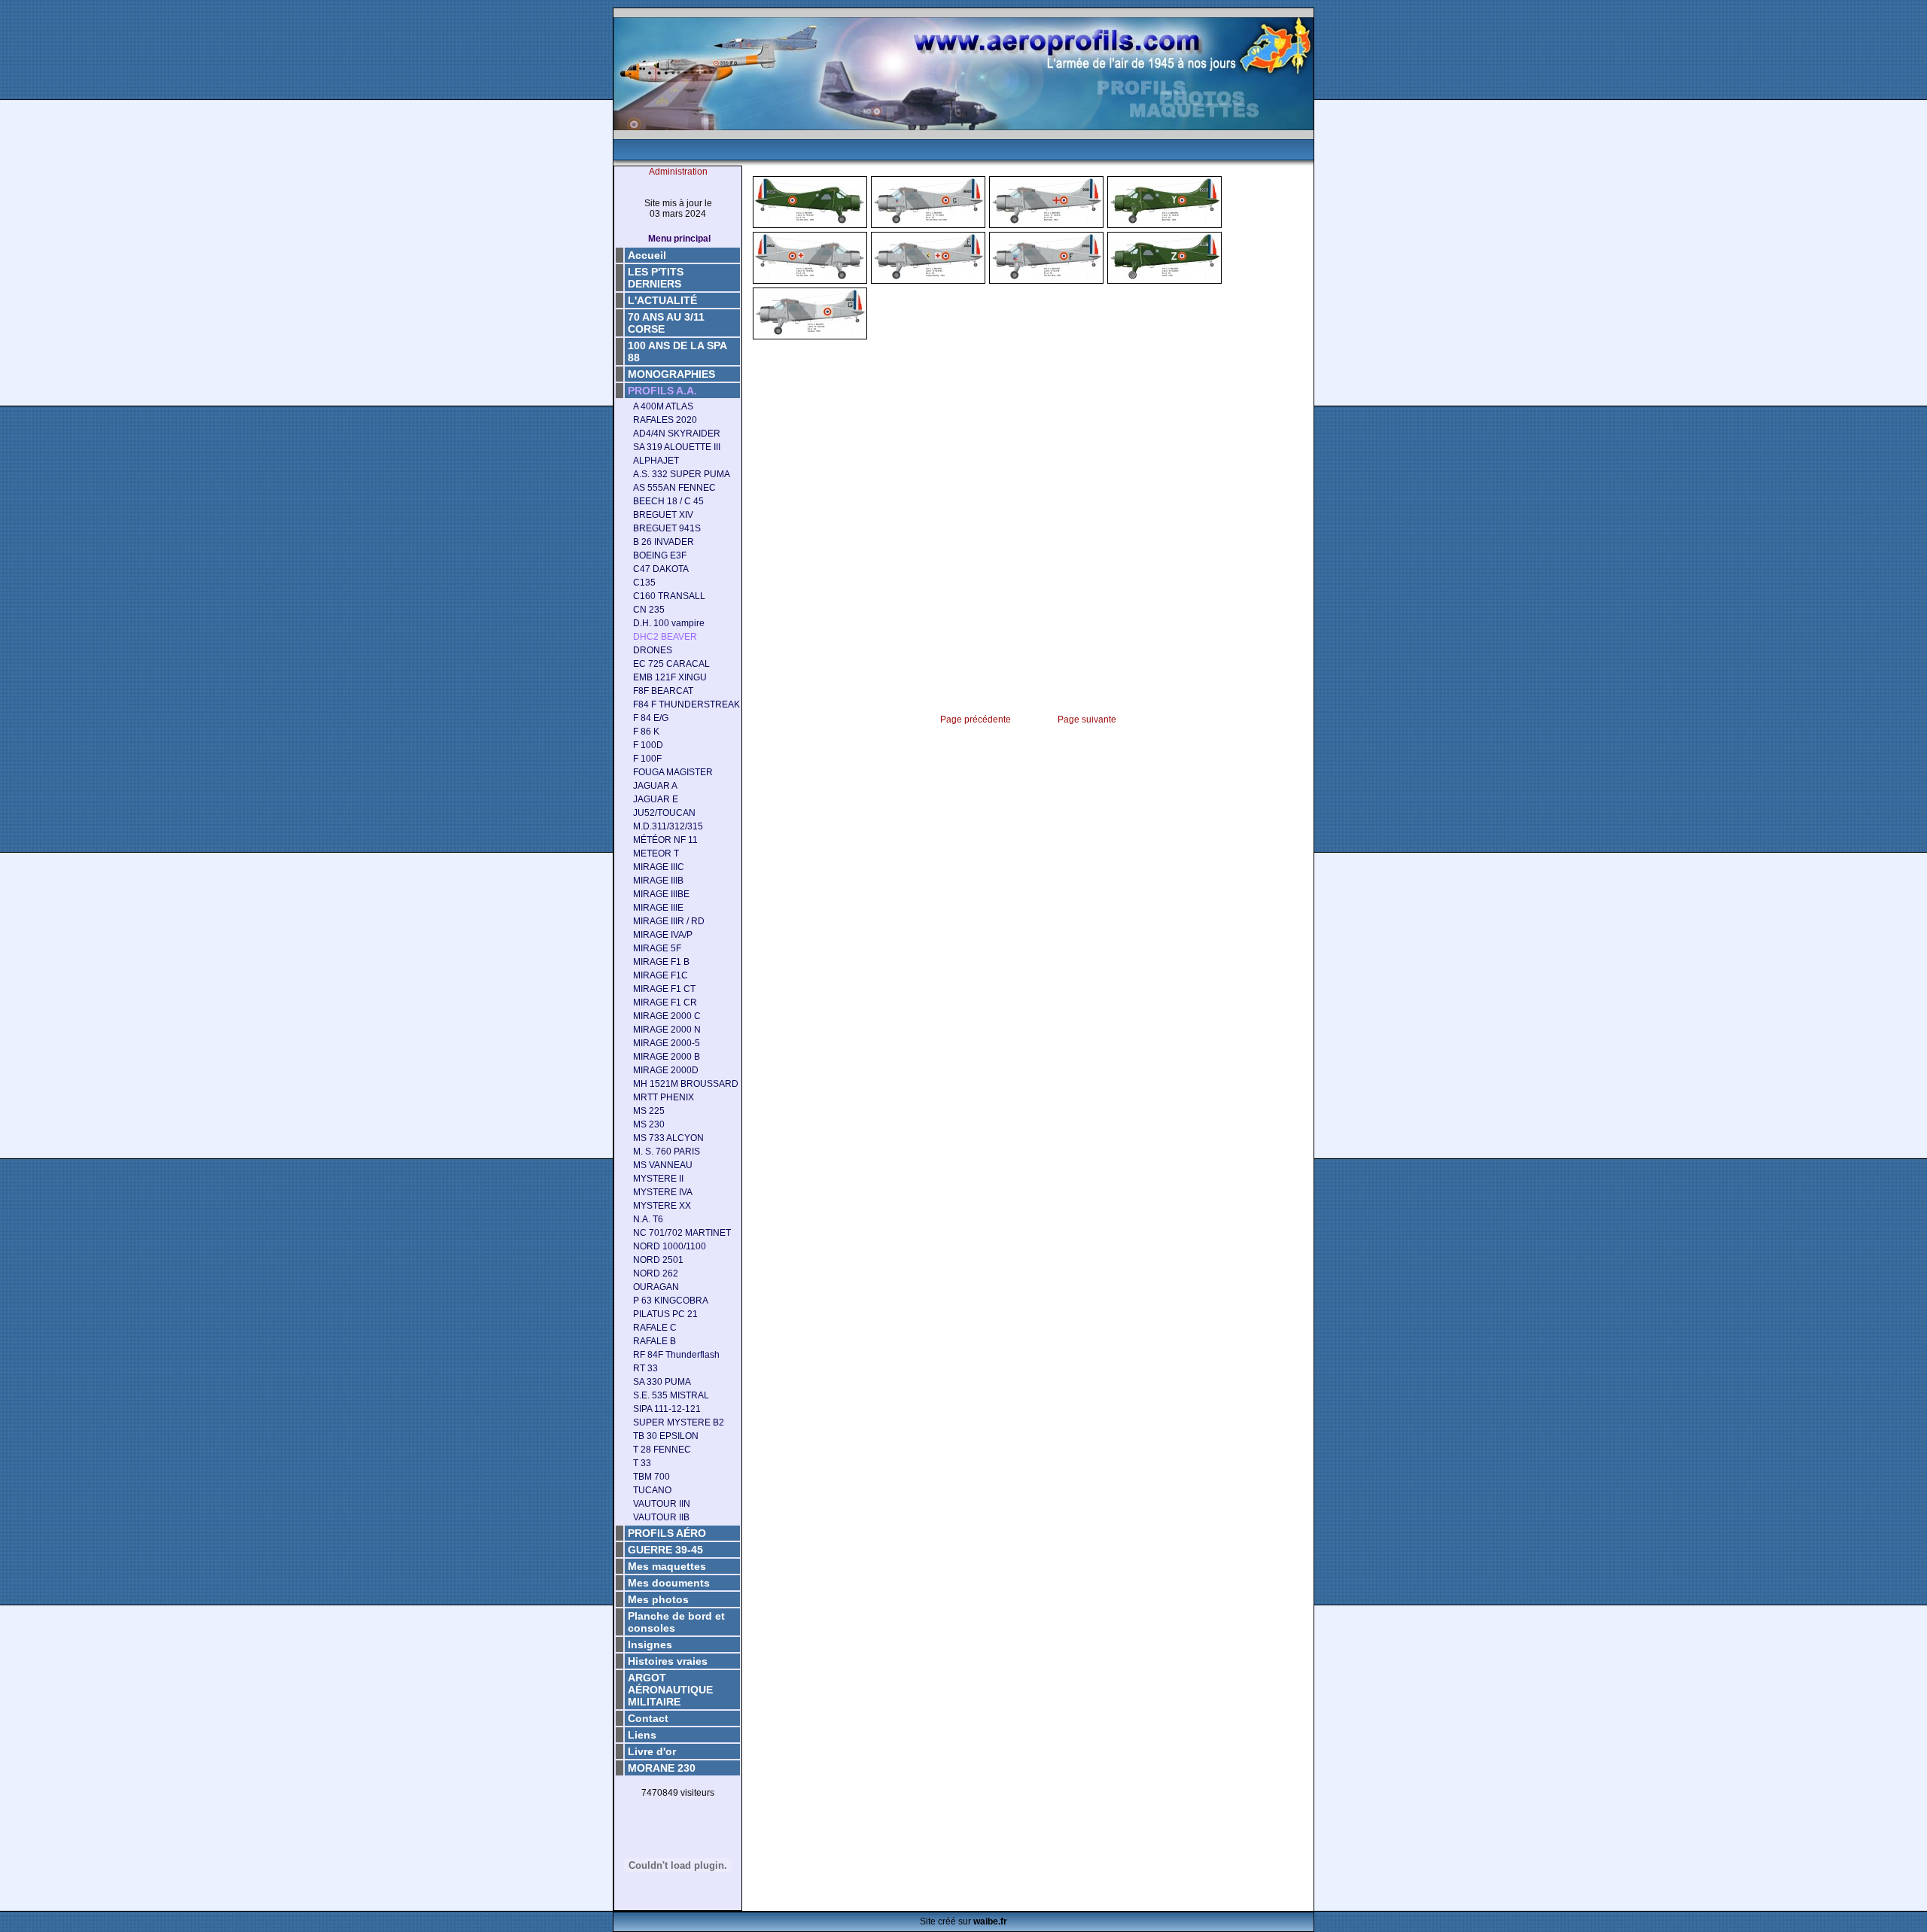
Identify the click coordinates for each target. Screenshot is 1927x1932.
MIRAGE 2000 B (667, 1057)
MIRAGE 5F (657, 948)
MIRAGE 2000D (666, 1070)
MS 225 (649, 1111)
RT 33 (645, 1368)
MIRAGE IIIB (658, 881)
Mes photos (658, 1599)
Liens (642, 1735)
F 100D (648, 745)
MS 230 (649, 1124)
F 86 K (646, 732)
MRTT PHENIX (664, 1097)
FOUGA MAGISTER (673, 772)
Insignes (650, 1644)
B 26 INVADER (664, 542)
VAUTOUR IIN (662, 1504)
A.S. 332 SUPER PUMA (682, 474)
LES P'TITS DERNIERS (656, 278)
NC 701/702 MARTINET (682, 1233)
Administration (678, 172)
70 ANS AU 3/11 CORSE (666, 323)
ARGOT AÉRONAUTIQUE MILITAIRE (670, 1690)
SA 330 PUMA (662, 1382)
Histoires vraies (668, 1661)
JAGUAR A (655, 786)
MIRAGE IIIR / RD (669, 921)
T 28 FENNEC (662, 1450)
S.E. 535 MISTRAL (671, 1395)
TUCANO (652, 1490)
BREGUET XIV (663, 515)
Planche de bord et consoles (676, 1622)
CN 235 (649, 610)
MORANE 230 (662, 1768)
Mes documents (669, 1583)
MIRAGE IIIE (658, 908)
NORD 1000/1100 (670, 1246)
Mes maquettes (667, 1566)
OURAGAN (656, 1287)
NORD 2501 (658, 1260)
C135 (644, 583)
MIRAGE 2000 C (667, 1016)
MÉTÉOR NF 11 (665, 840)
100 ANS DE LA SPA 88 (677, 351)
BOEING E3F (660, 555)
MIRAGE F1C (661, 975)
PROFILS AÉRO (667, 1533)
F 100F (647, 759)
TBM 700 (651, 1477)
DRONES (653, 650)
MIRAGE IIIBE (661, 894)
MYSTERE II (658, 1179)
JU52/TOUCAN (664, 813)
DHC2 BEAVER (665, 637)
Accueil (647, 255)
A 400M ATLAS (663, 406)
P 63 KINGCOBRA (671, 1301)
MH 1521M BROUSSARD (686, 1084)
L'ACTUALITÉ (662, 300)
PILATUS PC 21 (665, 1314)
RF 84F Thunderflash (676, 1355)
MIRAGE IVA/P (663, 935)
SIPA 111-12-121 (667, 1409)
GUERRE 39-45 (665, 1550)
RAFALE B (655, 1341)
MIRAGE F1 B (661, 962)
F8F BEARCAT (663, 691)
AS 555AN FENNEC (674, 488)
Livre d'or (652, 1751)
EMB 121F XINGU (670, 677)
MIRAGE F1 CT (664, 989)
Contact (648, 1718)
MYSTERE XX (662, 1206)
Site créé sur (963, 1921)
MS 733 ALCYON (668, 1138)
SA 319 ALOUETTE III (677, 447)
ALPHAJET (656, 461)
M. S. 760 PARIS (667, 1152)
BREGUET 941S (667, 528)
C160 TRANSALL (669, 596)
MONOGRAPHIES (671, 374)
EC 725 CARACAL (671, 664)
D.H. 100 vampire (669, 623)
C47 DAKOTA (661, 569)
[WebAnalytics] (678, 1817)
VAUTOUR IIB (661, 1517)
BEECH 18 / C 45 (668, 501)
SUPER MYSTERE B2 (679, 1422)
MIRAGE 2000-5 (667, 1043)
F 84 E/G (651, 718)
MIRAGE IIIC (659, 867)
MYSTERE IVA (663, 1192)
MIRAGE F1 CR (665, 1003)
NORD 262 (656, 1273)
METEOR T (656, 853)
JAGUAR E (656, 799)
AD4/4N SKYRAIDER (677, 434)
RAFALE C (655, 1328)
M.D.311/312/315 (668, 826)
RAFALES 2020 (665, 420)
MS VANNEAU (663, 1165)
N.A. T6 (648, 1219)
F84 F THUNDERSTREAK (686, 704)
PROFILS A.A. (662, 391)
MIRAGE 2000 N (667, 1030)
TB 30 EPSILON (666, 1436)
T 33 (642, 1463)
